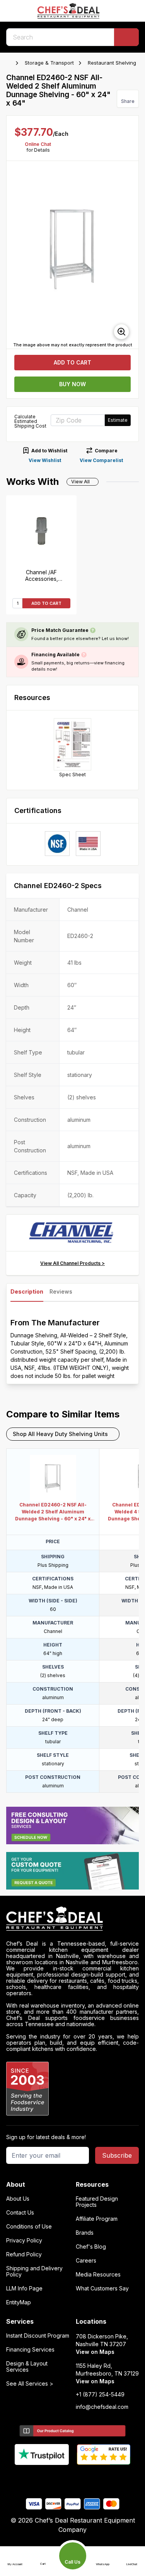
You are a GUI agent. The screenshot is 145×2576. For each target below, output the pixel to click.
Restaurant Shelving (112, 63)
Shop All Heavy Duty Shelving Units (60, 1434)
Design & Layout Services (27, 2367)
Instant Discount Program (38, 2336)
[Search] (126, 37)
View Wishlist (45, 460)
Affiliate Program (97, 2219)
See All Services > (30, 2384)
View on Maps (95, 2352)
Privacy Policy (24, 2241)
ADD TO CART (46, 603)
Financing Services (30, 2350)
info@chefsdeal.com (102, 2407)
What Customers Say (102, 2288)
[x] (72, 2478)
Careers (86, 2261)
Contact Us (20, 2213)
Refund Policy (24, 2254)
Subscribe (117, 2155)
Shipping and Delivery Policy (34, 2271)
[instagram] (103, 2478)
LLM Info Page (24, 2288)
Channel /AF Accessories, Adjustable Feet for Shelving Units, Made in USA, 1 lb (42, 575)
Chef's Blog (91, 2247)
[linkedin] (88, 2478)
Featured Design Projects (97, 2202)
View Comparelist (101, 460)
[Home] (10, 63)
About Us (18, 2199)
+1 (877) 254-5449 (100, 2395)
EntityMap (19, 2302)
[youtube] (57, 2478)
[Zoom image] (121, 332)
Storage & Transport (49, 63)
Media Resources (98, 2275)
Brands (85, 2233)
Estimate (118, 420)
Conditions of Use (29, 2227)
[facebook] (42, 2478)
